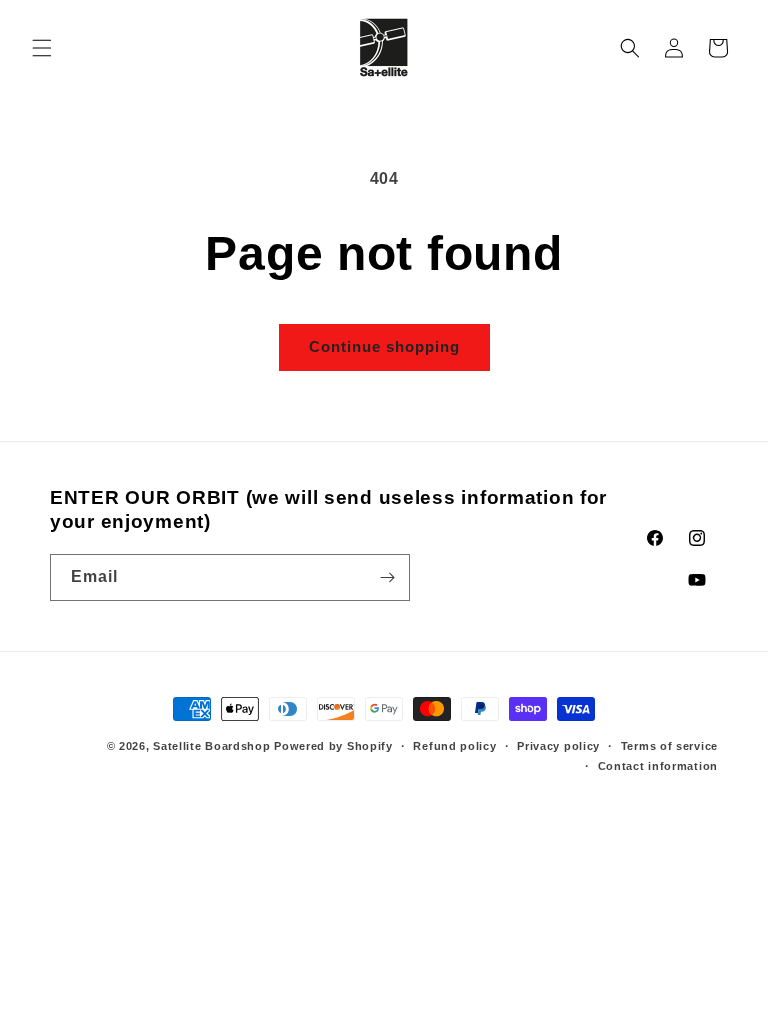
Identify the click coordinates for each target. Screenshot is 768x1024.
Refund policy (454, 746)
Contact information (658, 766)
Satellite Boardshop (211, 746)
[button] (42, 48)
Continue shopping (384, 346)
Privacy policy (558, 746)
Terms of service (669, 746)
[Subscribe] (387, 577)
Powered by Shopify (333, 746)
